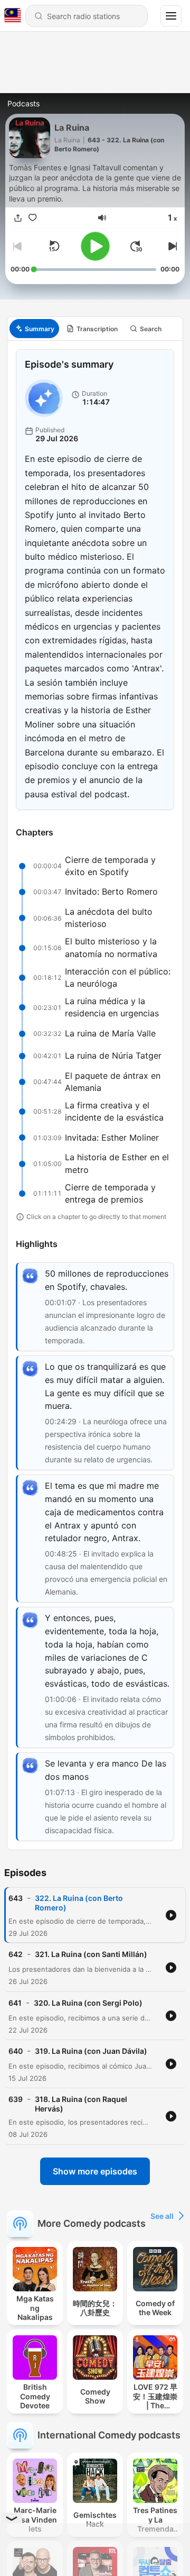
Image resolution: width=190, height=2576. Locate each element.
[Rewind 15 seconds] (54, 246)
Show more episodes (95, 2171)
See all (162, 2216)
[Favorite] (33, 218)
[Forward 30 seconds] (136, 246)
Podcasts (23, 103)
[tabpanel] (95, 1095)
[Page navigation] (171, 16)
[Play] (95, 246)
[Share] (18, 218)
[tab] (34, 329)
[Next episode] (171, 246)
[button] (102, 218)
